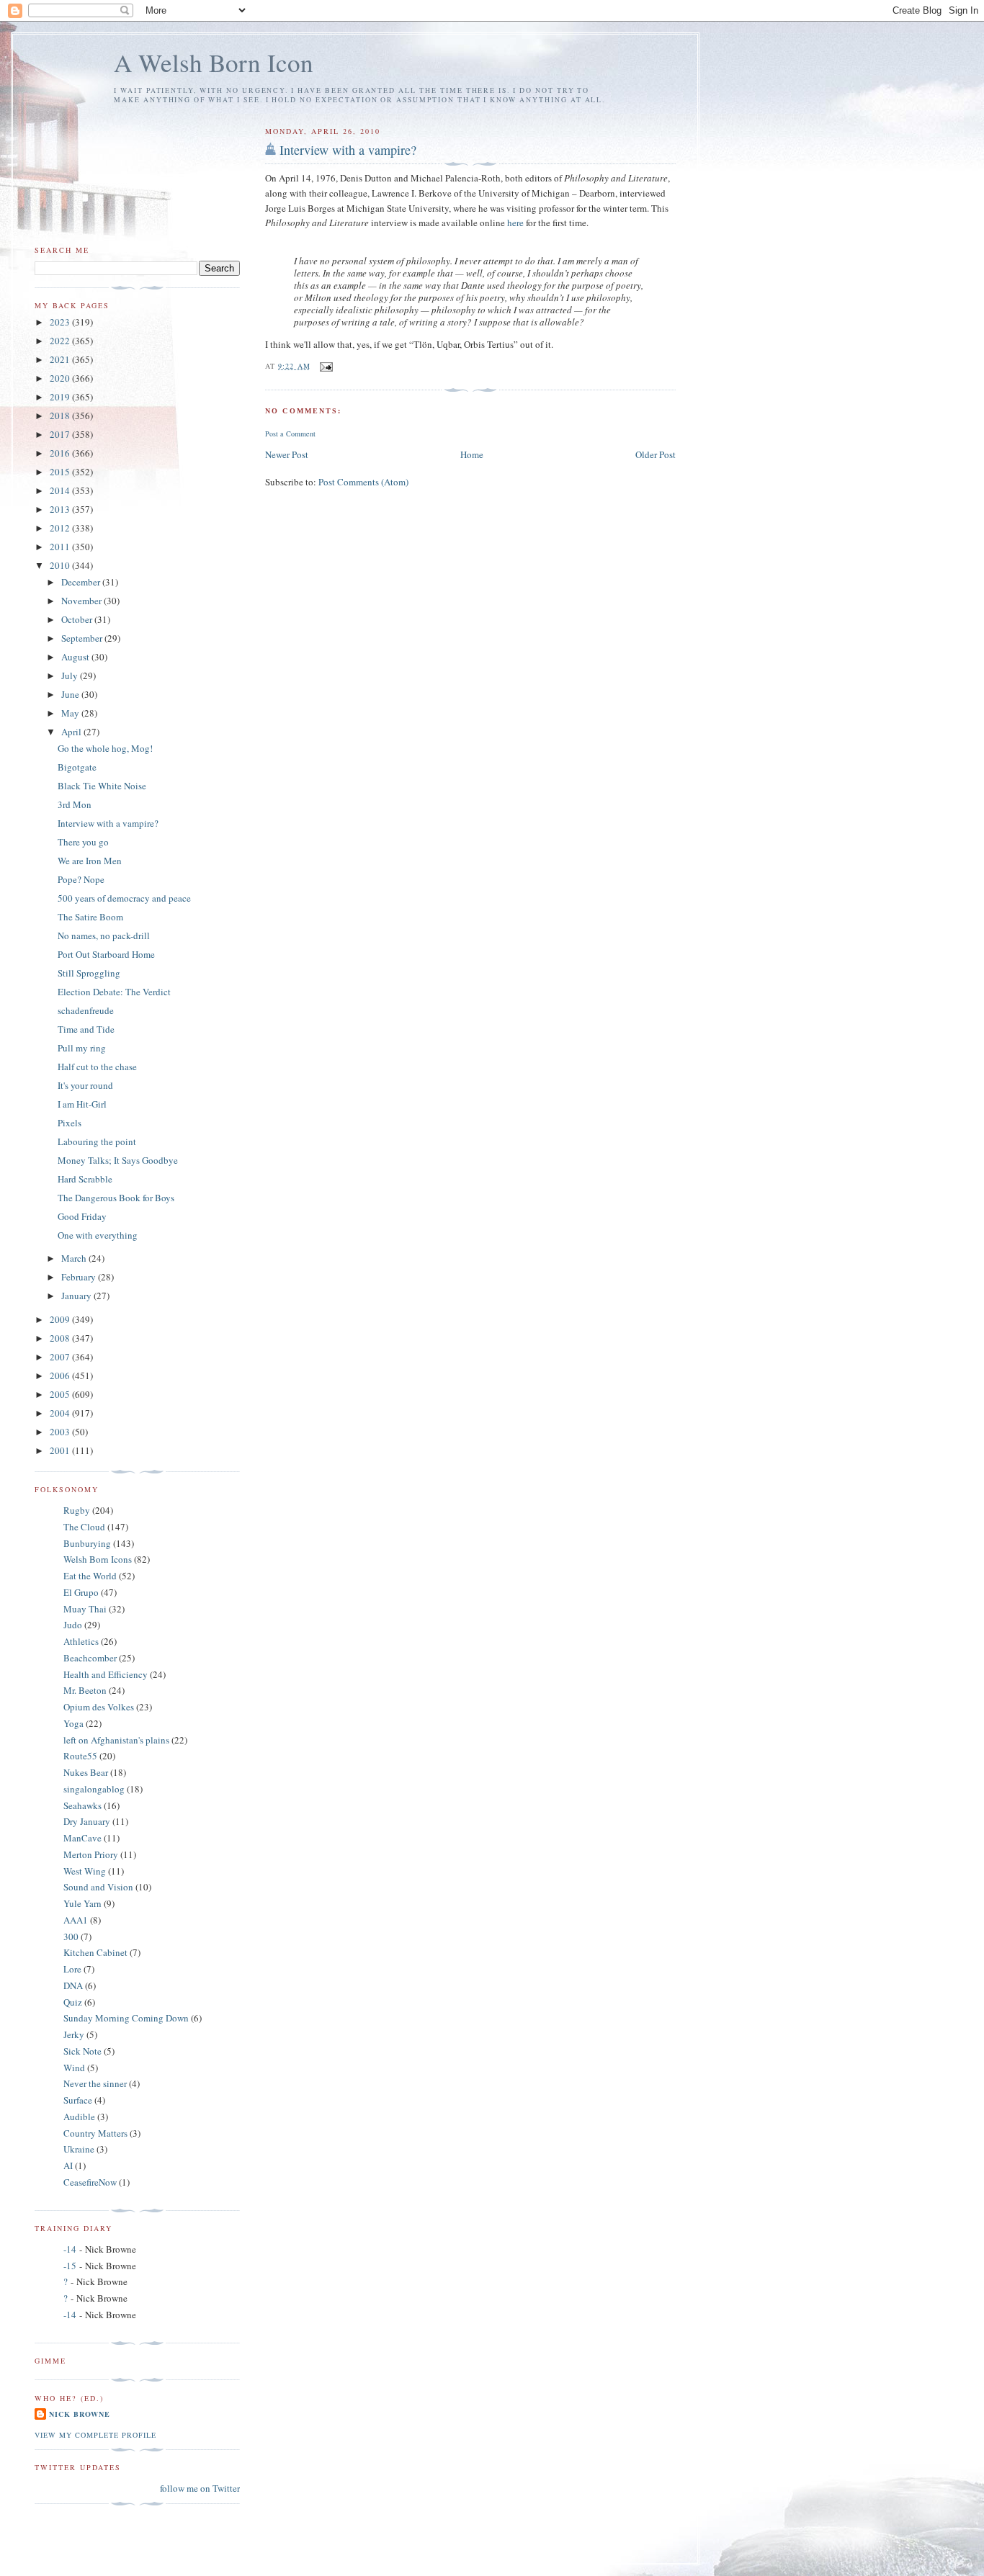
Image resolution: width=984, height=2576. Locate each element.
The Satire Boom (90, 917)
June (71, 694)
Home (472, 454)
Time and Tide (86, 1029)
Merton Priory (91, 1854)
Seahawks (82, 1805)
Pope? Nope (81, 879)
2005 (61, 1394)
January (77, 1296)
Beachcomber (90, 1658)
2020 (61, 378)
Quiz (73, 2002)
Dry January (87, 1821)
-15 (70, 2266)
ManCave (82, 1838)
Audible (79, 2117)
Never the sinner (95, 2083)
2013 (61, 509)
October (78, 619)
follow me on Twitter (200, 2488)
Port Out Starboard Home (106, 954)
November (82, 601)
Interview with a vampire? (348, 150)
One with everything (98, 1235)
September (83, 638)
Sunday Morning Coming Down (126, 2018)
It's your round (85, 1085)
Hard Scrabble (85, 1179)
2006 (61, 1375)
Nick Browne (80, 2414)
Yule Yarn (82, 1903)
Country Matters (95, 2133)
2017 (61, 434)
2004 (61, 1413)
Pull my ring (82, 1048)
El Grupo (81, 1592)
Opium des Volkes (99, 1707)
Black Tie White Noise (102, 786)
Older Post (656, 454)
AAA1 (76, 1920)
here (516, 223)
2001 (61, 1450)
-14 (70, 2249)
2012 (61, 528)
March (75, 1258)
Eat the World (90, 1576)
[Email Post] (326, 366)
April (72, 732)
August (76, 657)
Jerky (74, 2034)
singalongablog (94, 1789)
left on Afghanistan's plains (116, 1740)
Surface (78, 2100)
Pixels (70, 1123)
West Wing (85, 1871)
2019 (61, 397)
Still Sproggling (89, 973)
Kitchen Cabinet (95, 1952)
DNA (73, 1985)
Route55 (80, 1756)
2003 (61, 1432)
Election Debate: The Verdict (114, 992)
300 (71, 1937)
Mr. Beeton (85, 1690)
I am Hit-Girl (82, 1104)
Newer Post (287, 454)
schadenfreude (86, 1010)
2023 (61, 322)
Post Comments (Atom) (363, 482)
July (71, 676)
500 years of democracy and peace (124, 898)
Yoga (73, 1723)
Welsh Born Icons (98, 1559)
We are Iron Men (90, 861)
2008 (61, 1338)
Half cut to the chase (97, 1067)
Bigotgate (77, 767)
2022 (61, 341)
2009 (61, 1319)
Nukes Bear (86, 1772)
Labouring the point (97, 1141)
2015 (61, 472)
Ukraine (79, 2149)
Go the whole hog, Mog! (105, 748)
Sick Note (82, 2051)
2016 (61, 453)
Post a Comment (290, 434)
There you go (83, 842)
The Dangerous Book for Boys (116, 1198)
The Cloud (84, 1527)
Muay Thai (85, 1609)
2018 (61, 416)
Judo (73, 1625)
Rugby (77, 1510)
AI (68, 2166)
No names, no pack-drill (104, 935)
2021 (61, 359)
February (80, 1277)
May (71, 713)
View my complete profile (95, 2435)
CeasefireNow (90, 2182)
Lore (72, 1969)
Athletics (81, 1641)
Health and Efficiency (106, 1674)
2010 (61, 565)
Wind (74, 2068)
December (82, 582)
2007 (61, 1357)
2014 (61, 490)
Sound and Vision (98, 1887)
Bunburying (87, 1543)
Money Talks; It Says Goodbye (118, 1160)
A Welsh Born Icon (214, 62)
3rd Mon (75, 804)
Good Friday (82, 1216)
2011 (61, 547)
